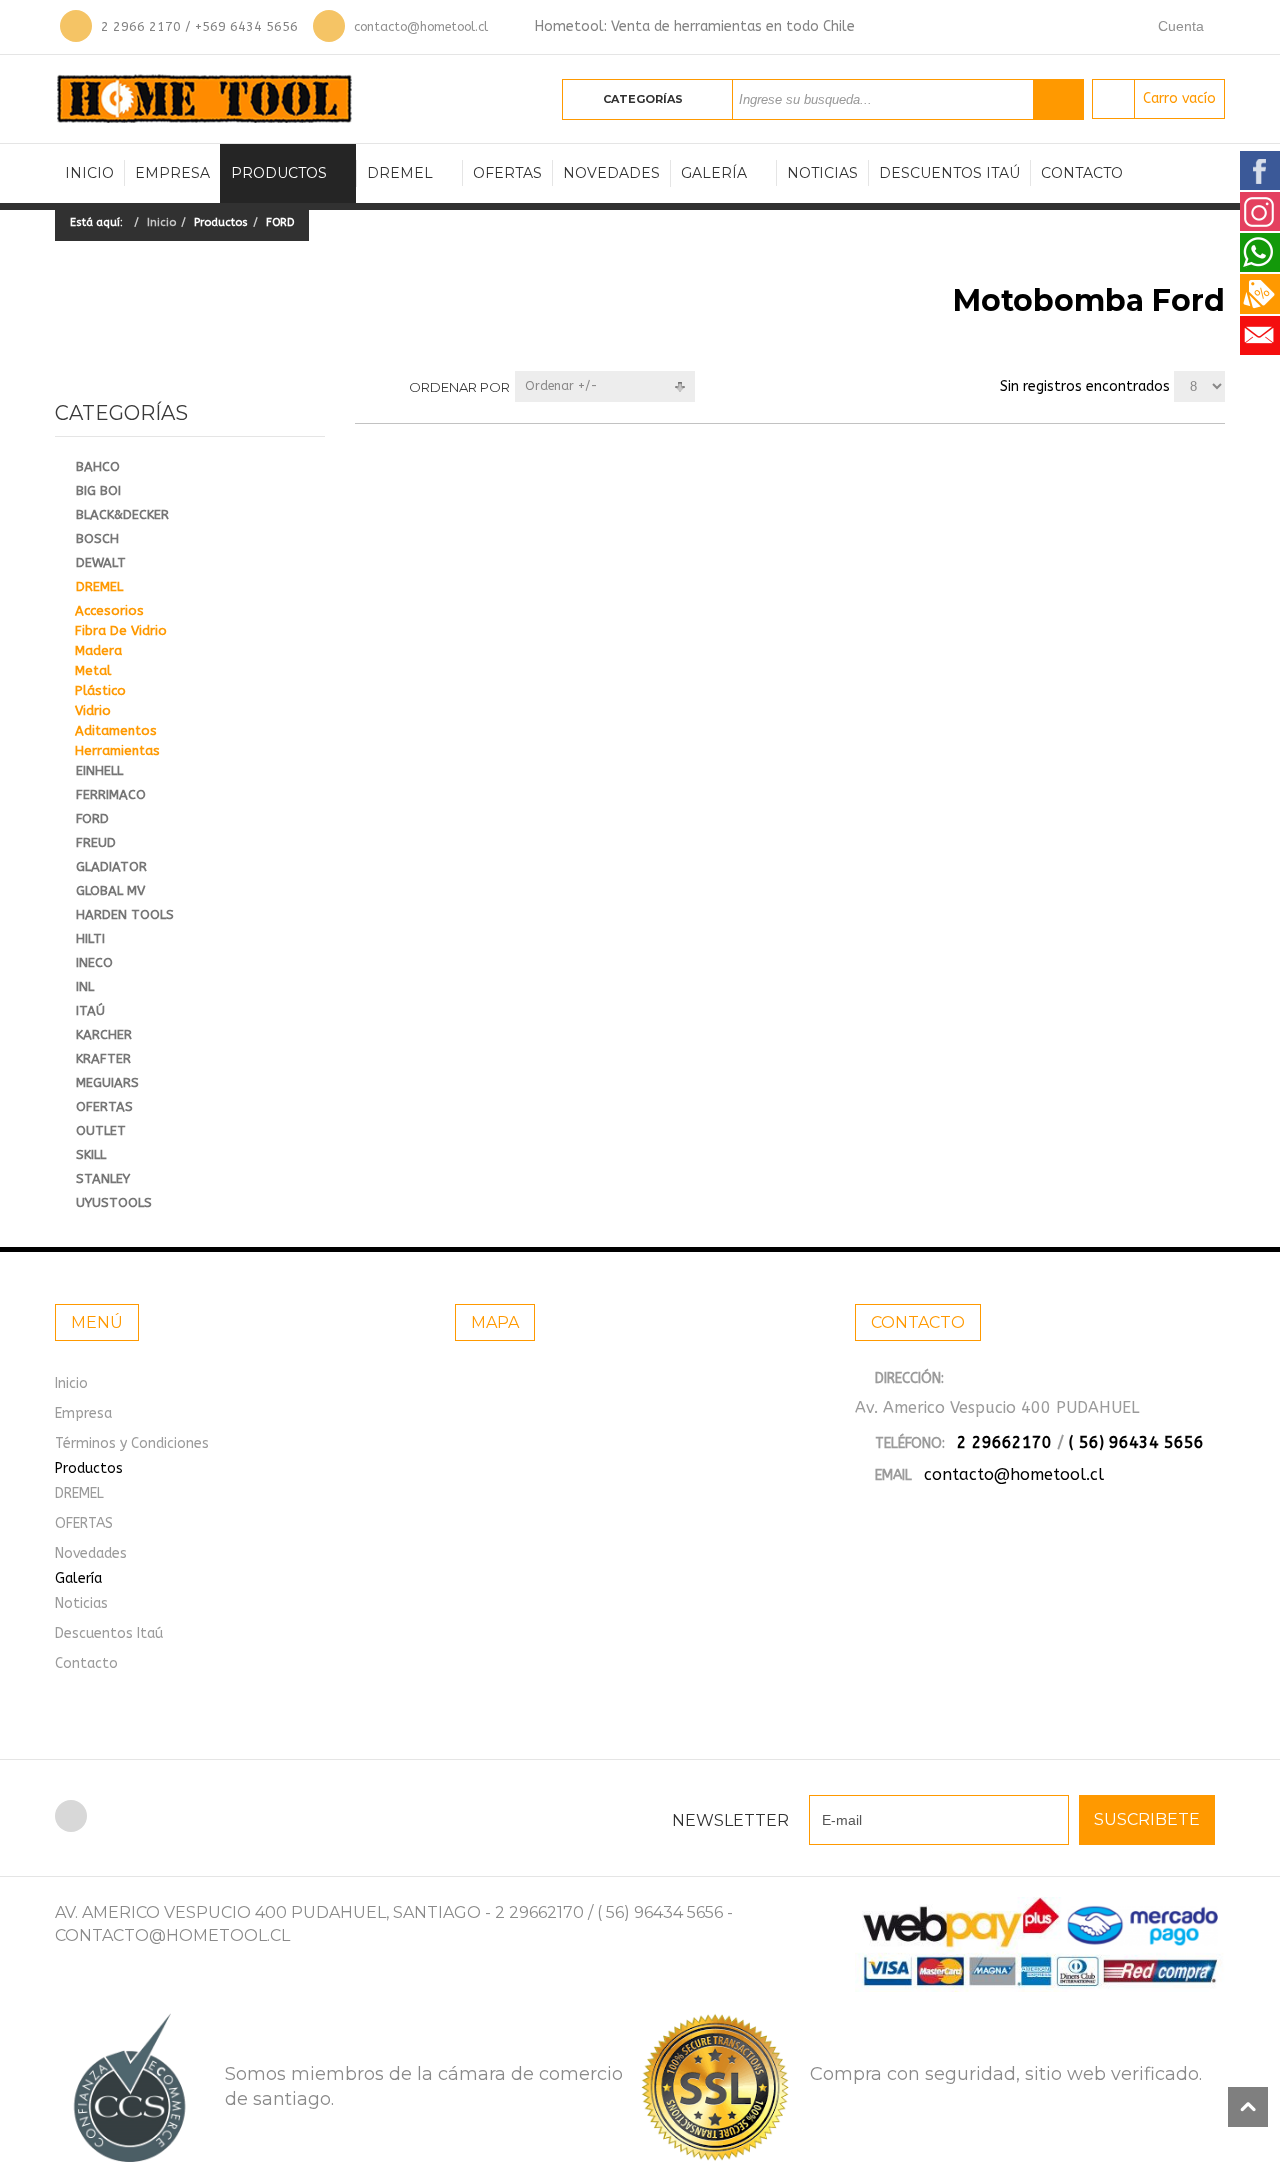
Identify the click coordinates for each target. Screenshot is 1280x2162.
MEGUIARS (107, 1082)
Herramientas (117, 750)
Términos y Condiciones (132, 1443)
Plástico (100, 690)
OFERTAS (507, 173)
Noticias (822, 173)
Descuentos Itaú (949, 173)
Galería (714, 173)
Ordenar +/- (561, 386)
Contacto (1082, 173)
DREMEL (400, 173)
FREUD (96, 842)
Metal (93, 670)
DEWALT (101, 562)
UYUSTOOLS (114, 1202)
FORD (92, 818)
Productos (279, 173)
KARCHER (104, 1034)
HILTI (90, 938)
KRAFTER (103, 1058)
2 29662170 (1004, 1442)
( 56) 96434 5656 (1136, 1442)
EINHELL (99, 770)
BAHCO (98, 466)
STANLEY (103, 1178)
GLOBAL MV (110, 890)
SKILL (91, 1154)
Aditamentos (116, 730)
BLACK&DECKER (122, 514)
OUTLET (101, 1130)
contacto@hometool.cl (421, 26)
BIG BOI (98, 490)
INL (85, 986)
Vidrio (93, 710)
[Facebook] (71, 1816)
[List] (394, 386)
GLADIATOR (111, 866)
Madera (98, 650)
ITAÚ (90, 1010)
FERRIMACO (111, 794)
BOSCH (97, 538)
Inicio (89, 173)
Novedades (611, 173)
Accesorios (109, 610)
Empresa (172, 173)
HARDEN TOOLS (125, 914)
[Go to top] (1248, 2107)
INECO (94, 962)
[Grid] (363, 386)
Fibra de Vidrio (121, 630)
